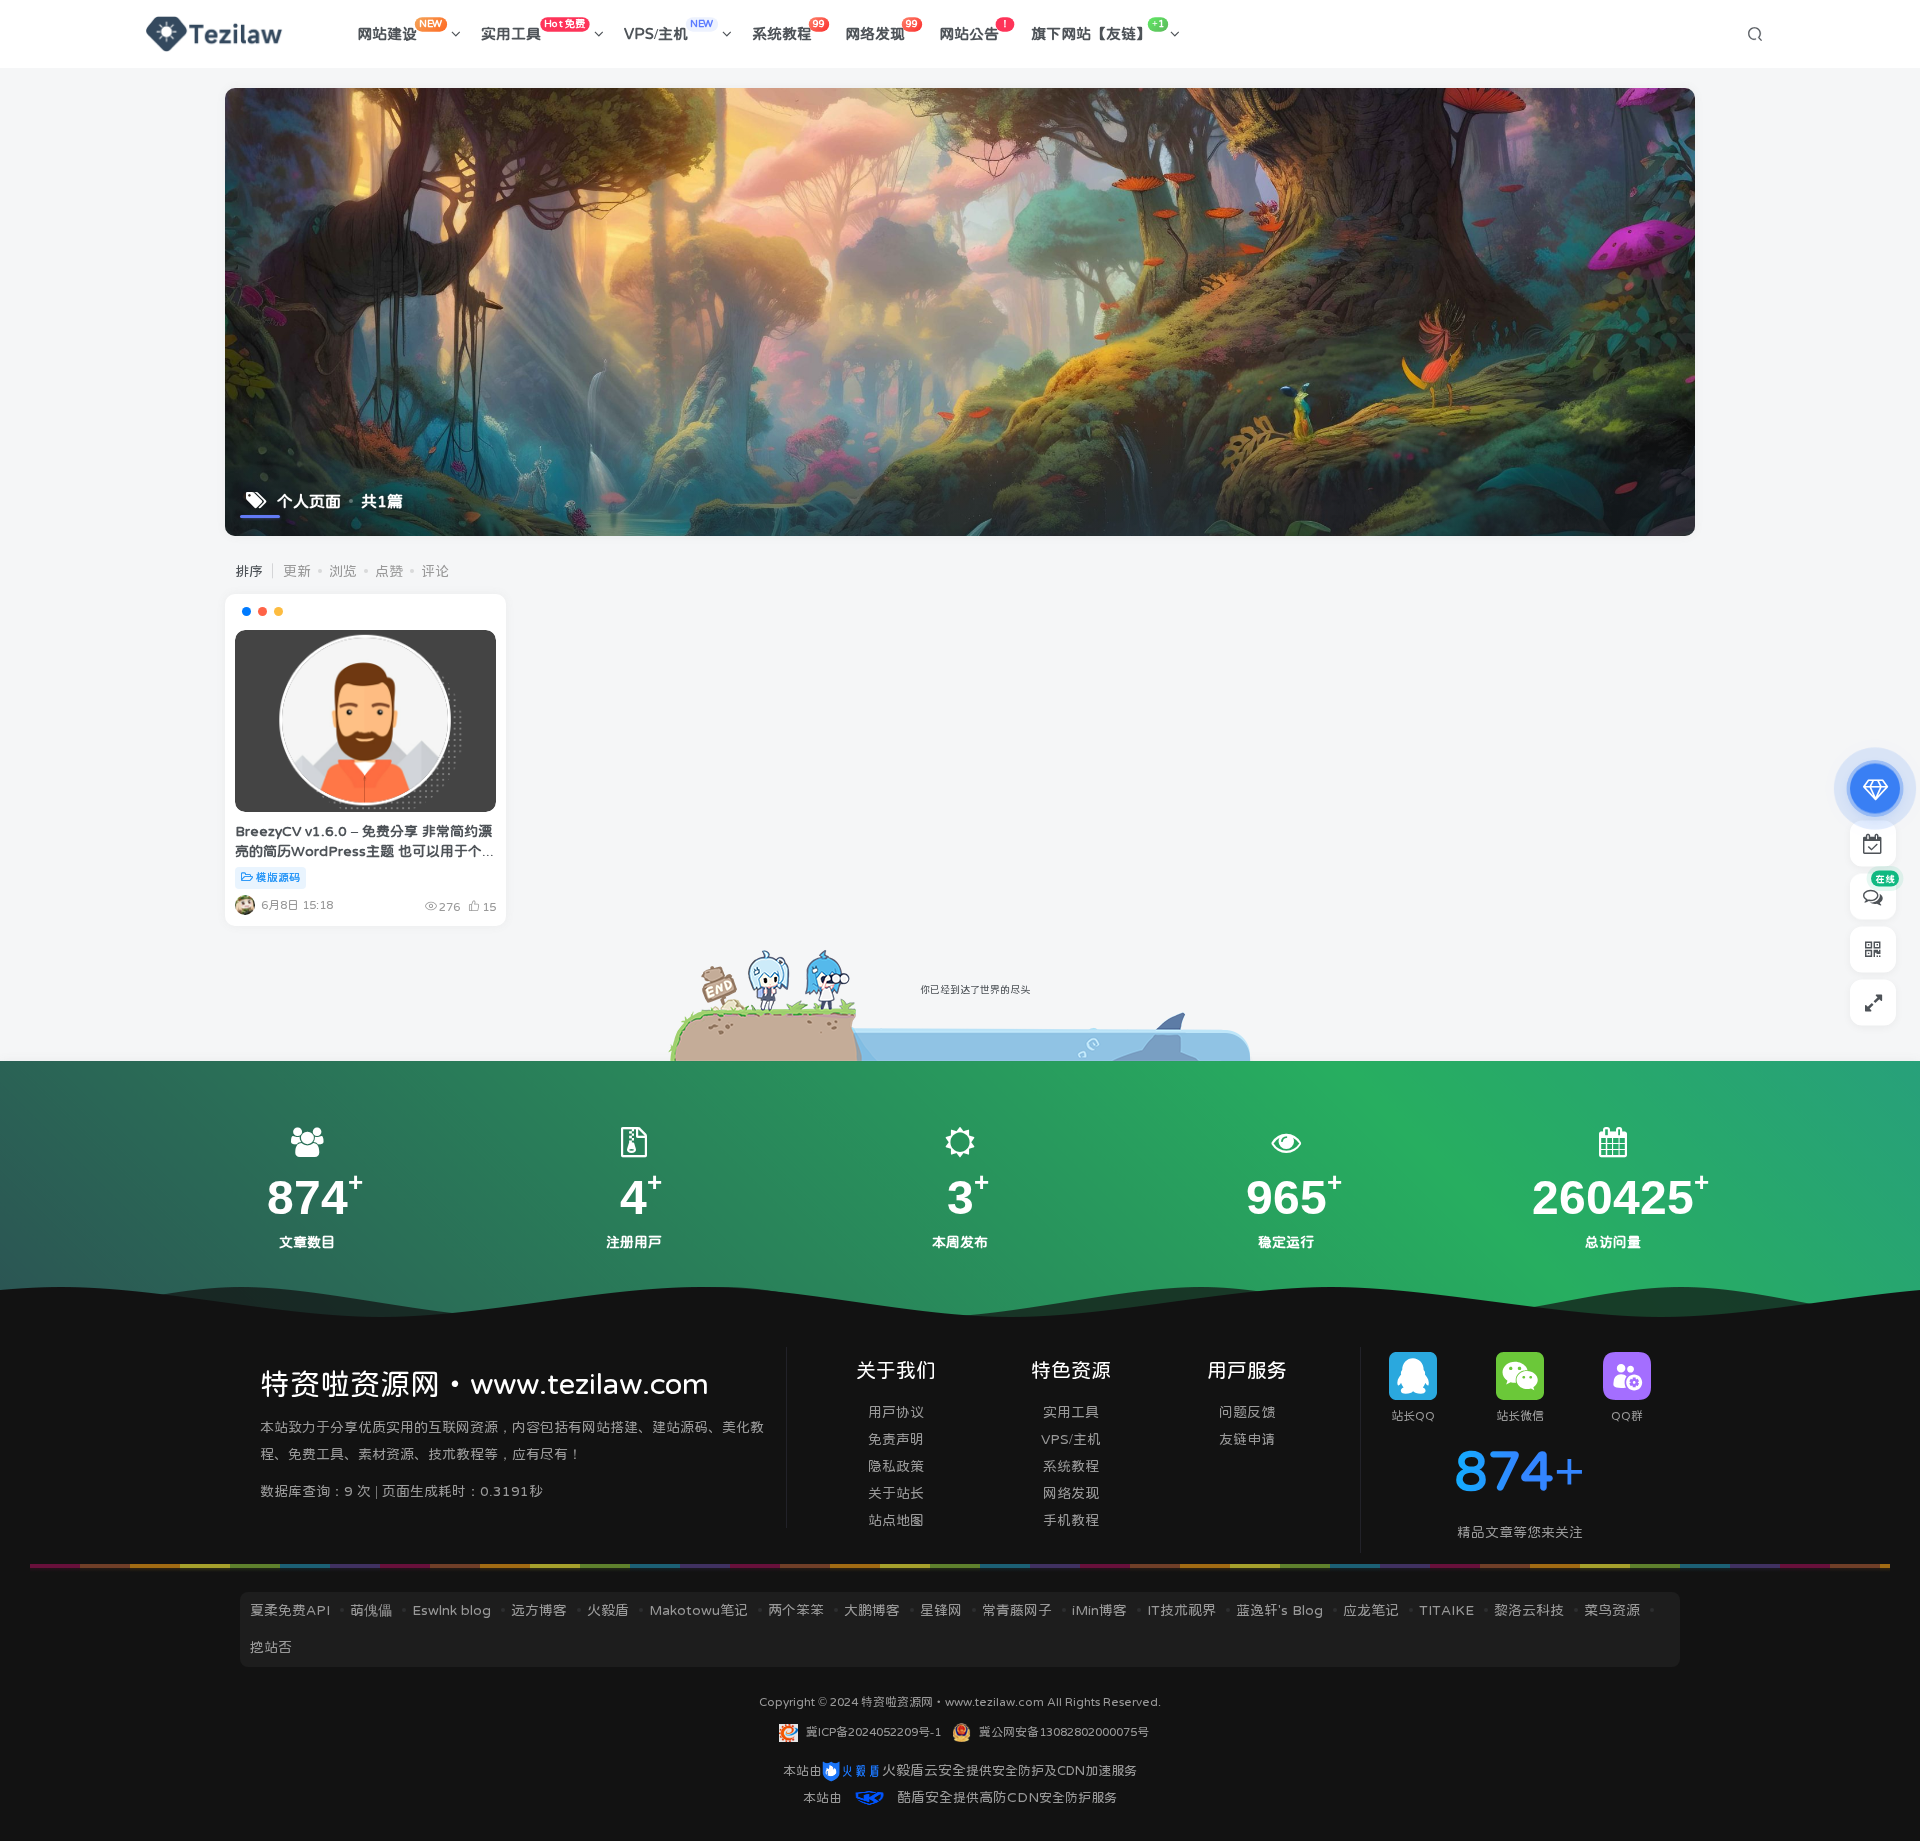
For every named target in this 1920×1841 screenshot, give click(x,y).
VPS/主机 (669, 30)
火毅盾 (608, 1610)
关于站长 (896, 1493)
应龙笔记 (1371, 1610)
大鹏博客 (872, 1610)
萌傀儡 (371, 1610)
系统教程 (788, 30)
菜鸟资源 (1612, 1610)
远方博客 (539, 1610)
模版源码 (278, 877)
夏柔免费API (290, 1610)
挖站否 (271, 1647)
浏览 (343, 571)
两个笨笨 (796, 1610)
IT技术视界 (1181, 1610)
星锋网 (941, 1610)
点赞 (389, 571)
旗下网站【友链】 (1097, 30)
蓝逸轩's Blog (1279, 1610)
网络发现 (881, 30)
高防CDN (1009, 1797)
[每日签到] (1873, 843)
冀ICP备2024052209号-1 (873, 1732)
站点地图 (896, 1520)
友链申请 (1247, 1439)
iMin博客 (1099, 1610)
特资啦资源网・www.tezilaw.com (954, 1702)
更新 (297, 571)
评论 (435, 571)
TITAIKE (1446, 1610)
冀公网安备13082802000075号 (1064, 1732)
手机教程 (1071, 1520)
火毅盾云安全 (924, 1770)
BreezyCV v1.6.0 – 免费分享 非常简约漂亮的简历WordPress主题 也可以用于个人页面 (365, 850)
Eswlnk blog (451, 1610)
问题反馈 (1247, 1412)
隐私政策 (896, 1466)
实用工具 (533, 30)
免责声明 (896, 1439)
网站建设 (400, 30)
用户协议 (896, 1412)
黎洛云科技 (1529, 1610)
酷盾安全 (925, 1797)
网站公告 (974, 30)
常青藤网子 (1017, 1610)
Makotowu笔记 (698, 1610)
